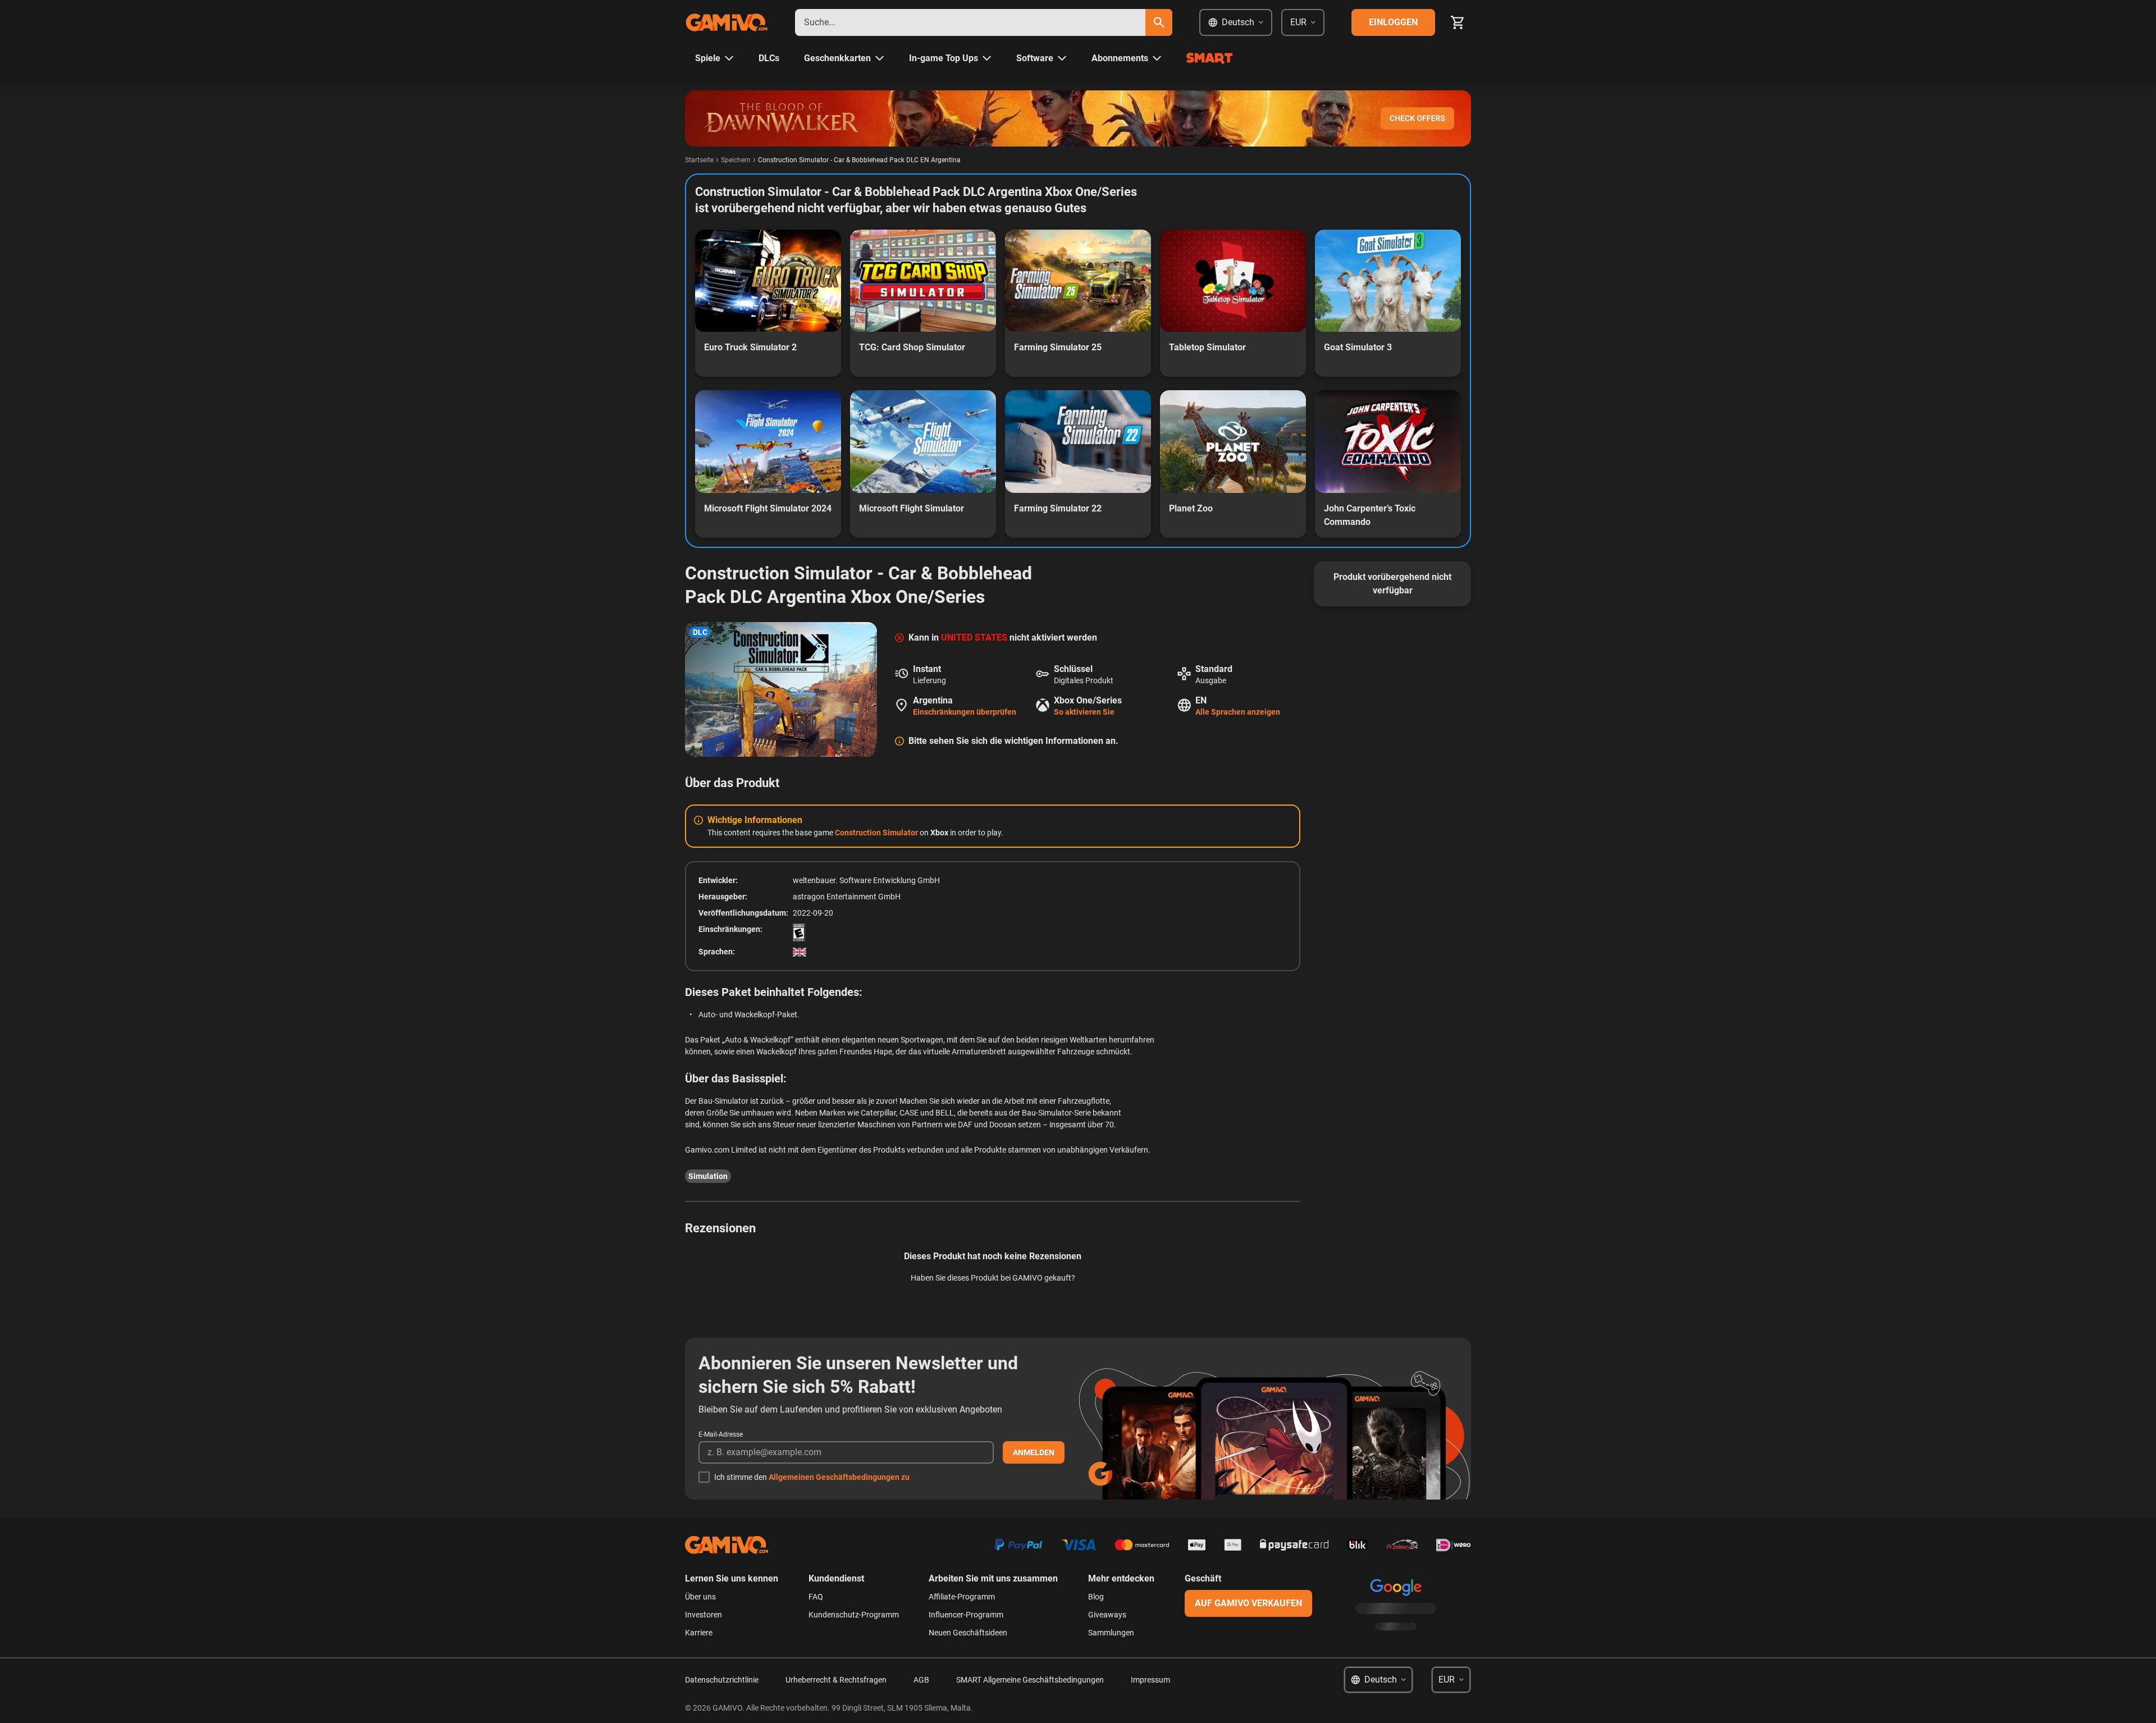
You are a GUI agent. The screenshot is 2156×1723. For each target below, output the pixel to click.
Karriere (699, 1633)
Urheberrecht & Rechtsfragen (836, 1680)
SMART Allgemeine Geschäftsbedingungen (1030, 1680)
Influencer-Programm (966, 1615)
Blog (1096, 1597)
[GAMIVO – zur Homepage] (727, 22)
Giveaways (1107, 1615)
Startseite (699, 160)
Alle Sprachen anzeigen (1238, 712)
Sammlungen (1111, 1633)
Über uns (700, 1597)
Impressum (1150, 1680)
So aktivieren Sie (1084, 712)
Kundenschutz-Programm (854, 1615)
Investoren (704, 1615)
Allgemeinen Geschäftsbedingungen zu (839, 1477)
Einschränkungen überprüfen (965, 712)
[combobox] (970, 22)
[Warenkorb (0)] (1458, 22)
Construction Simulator (877, 833)
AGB (921, 1680)
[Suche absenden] (1159, 22)
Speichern (736, 160)
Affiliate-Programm (962, 1597)
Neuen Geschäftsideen (968, 1633)
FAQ (816, 1597)
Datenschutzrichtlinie (722, 1680)
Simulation (708, 1176)
